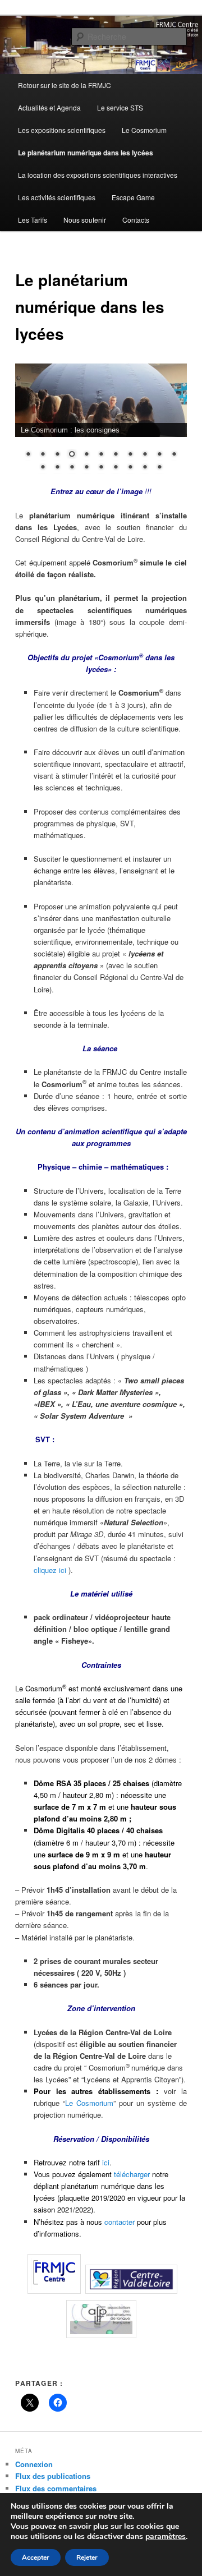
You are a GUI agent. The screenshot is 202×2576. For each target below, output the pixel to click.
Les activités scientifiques (57, 197)
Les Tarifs (33, 220)
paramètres (166, 2537)
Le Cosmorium (144, 130)
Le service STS (120, 107)
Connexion (34, 2464)
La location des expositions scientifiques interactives (98, 175)
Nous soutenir (85, 220)
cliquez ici (50, 1570)
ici (106, 2162)
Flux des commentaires (56, 2488)
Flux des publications (53, 2476)
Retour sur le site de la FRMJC (65, 85)
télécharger (132, 2174)
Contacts (136, 220)
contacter (120, 2222)
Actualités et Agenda (49, 107)
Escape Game (133, 197)
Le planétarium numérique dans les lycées (86, 153)
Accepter (36, 2557)
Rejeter (87, 2557)
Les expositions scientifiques (62, 130)
